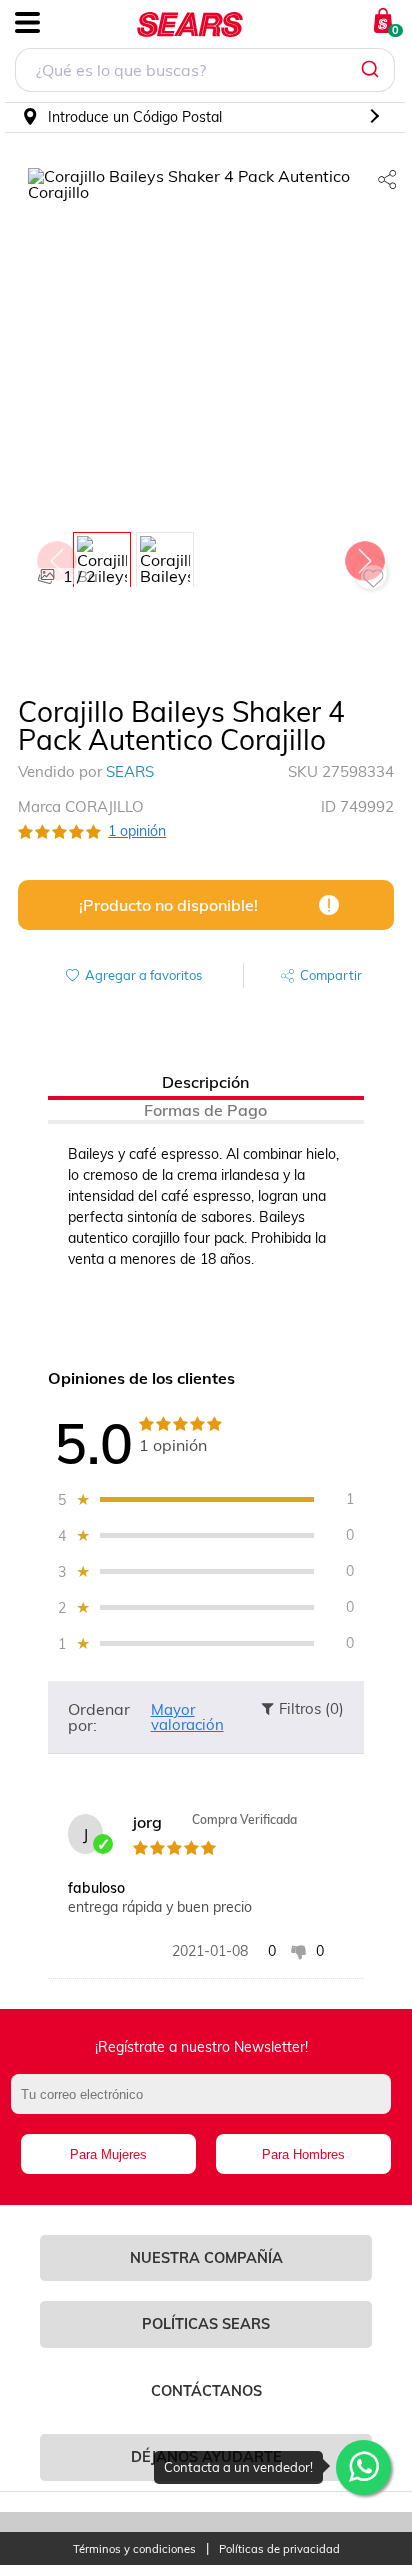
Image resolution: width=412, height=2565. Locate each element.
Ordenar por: (99, 1717)
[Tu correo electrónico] (206, 2104)
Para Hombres (303, 2154)
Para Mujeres (108, 2154)
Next (364, 556)
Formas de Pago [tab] (205, 1110)
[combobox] (205, 72)
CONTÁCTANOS (206, 2391)
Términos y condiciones (134, 2549)
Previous (56, 556)
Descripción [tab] (205, 1082)
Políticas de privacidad (279, 2549)
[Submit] (372, 70)
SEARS (130, 771)
